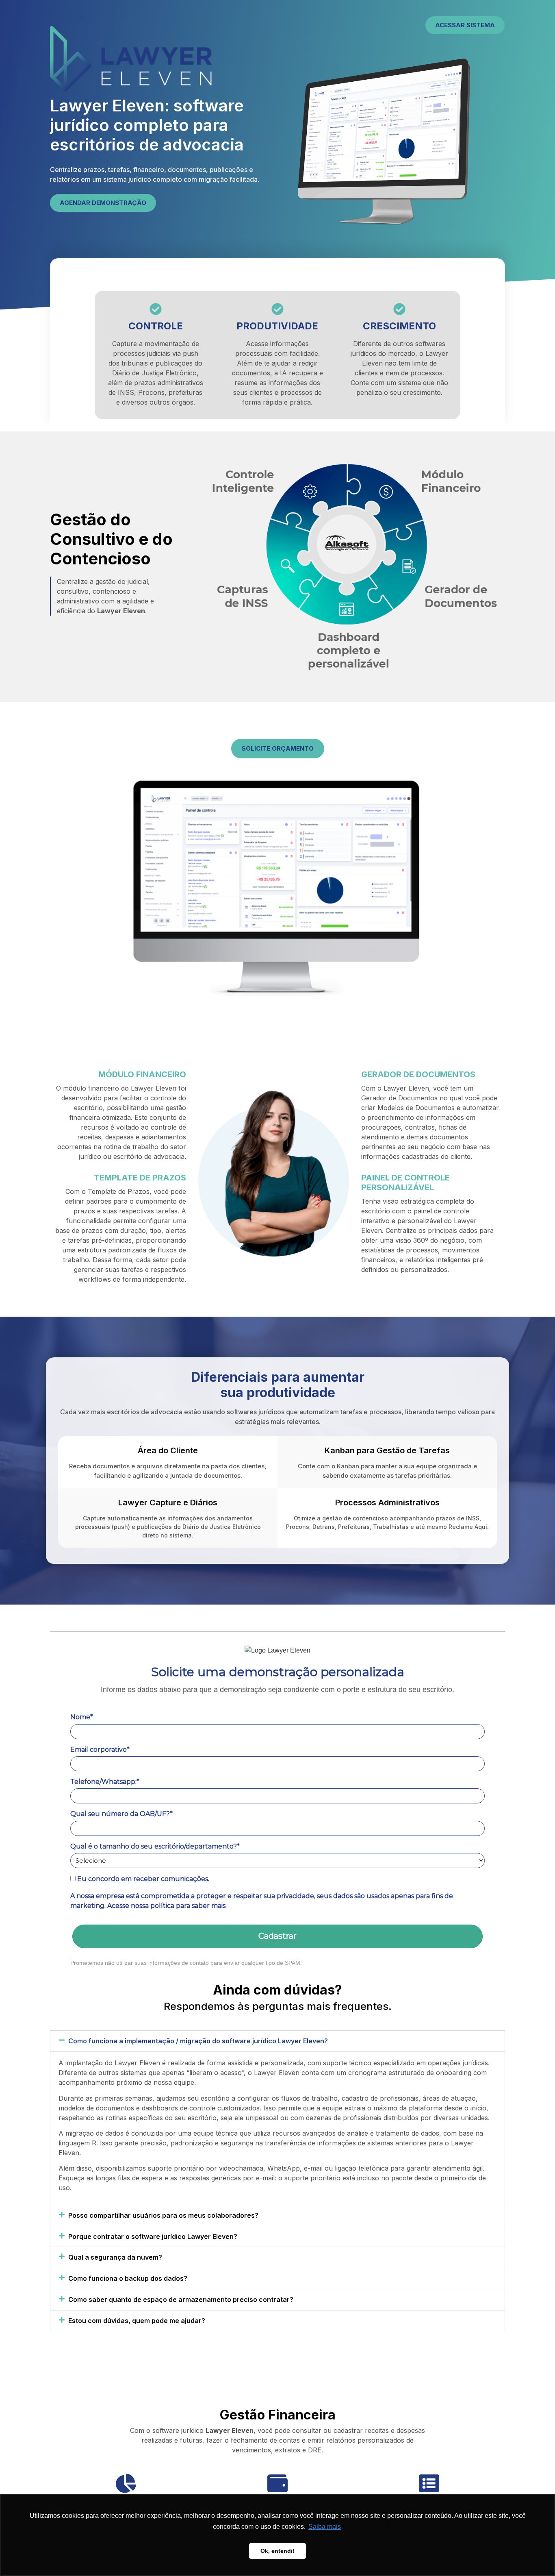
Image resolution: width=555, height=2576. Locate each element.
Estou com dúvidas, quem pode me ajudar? (137, 2321)
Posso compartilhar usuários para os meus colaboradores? (163, 2215)
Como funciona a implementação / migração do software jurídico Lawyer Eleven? (198, 2041)
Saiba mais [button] (325, 2527)
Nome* (82, 1717)
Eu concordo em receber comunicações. (142, 1879)
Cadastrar (277, 1936)
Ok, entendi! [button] (277, 2551)
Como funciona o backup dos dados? (128, 2278)
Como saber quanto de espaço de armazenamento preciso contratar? (181, 2299)
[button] (277, 2041)
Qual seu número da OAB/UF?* (121, 1814)
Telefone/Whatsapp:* (105, 1782)
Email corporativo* (100, 1750)
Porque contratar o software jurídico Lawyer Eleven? (153, 2236)
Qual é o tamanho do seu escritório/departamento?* (155, 1846)
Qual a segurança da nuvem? (115, 2257)
